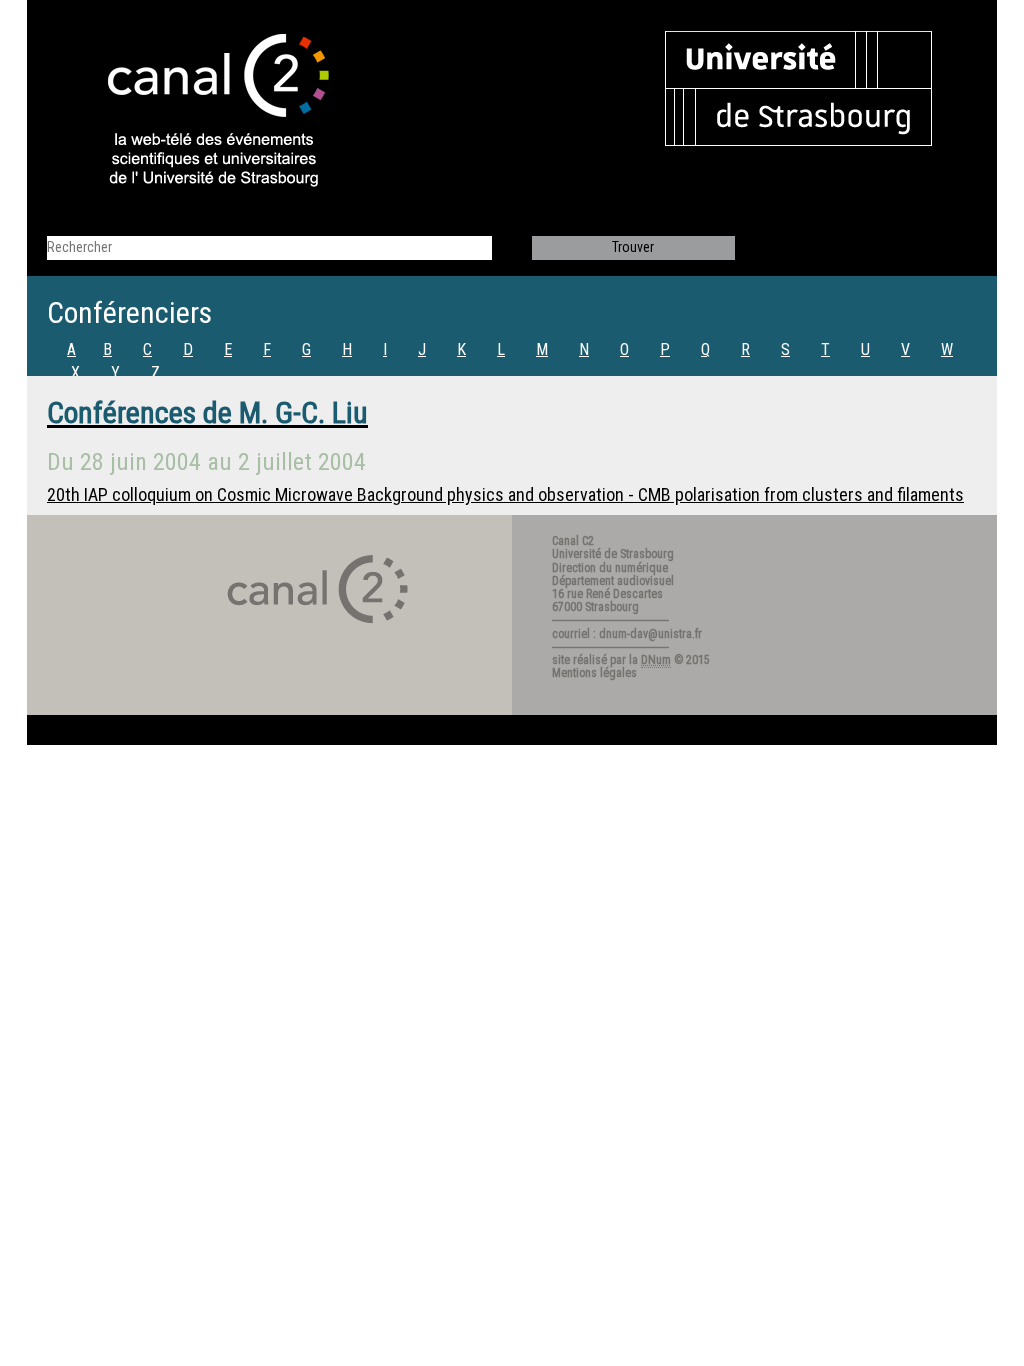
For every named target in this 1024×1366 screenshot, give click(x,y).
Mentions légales (594, 673)
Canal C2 (573, 541)
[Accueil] (201, 112)
